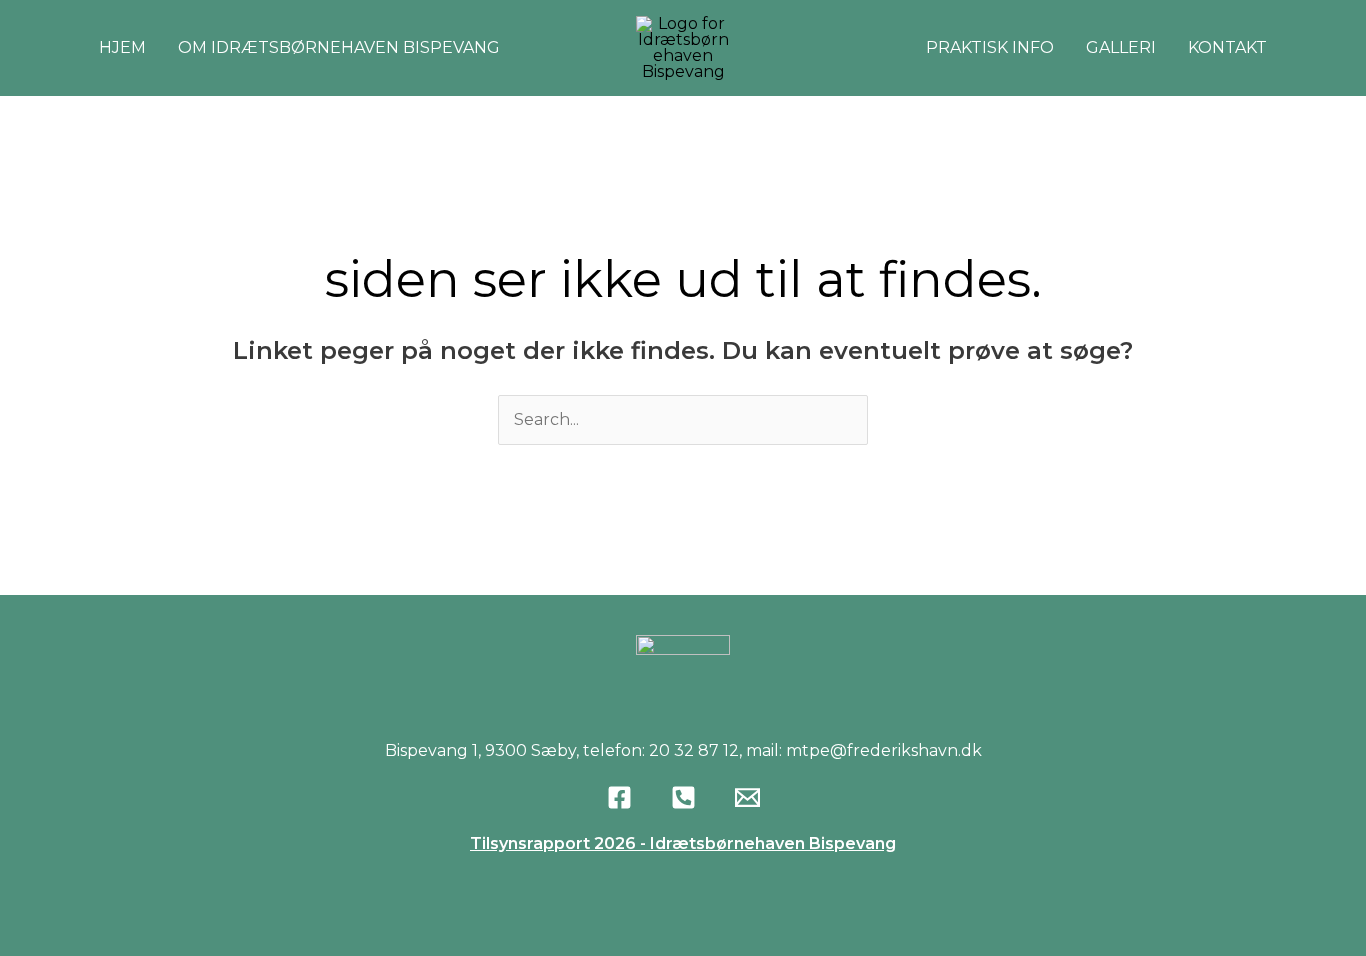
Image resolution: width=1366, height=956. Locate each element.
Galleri (1121, 47)
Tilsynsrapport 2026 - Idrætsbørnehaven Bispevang (683, 843)
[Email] (747, 797)
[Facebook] (619, 797)
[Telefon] (683, 797)
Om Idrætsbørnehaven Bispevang (339, 47)
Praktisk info (990, 47)
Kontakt (1227, 47)
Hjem (122, 47)
